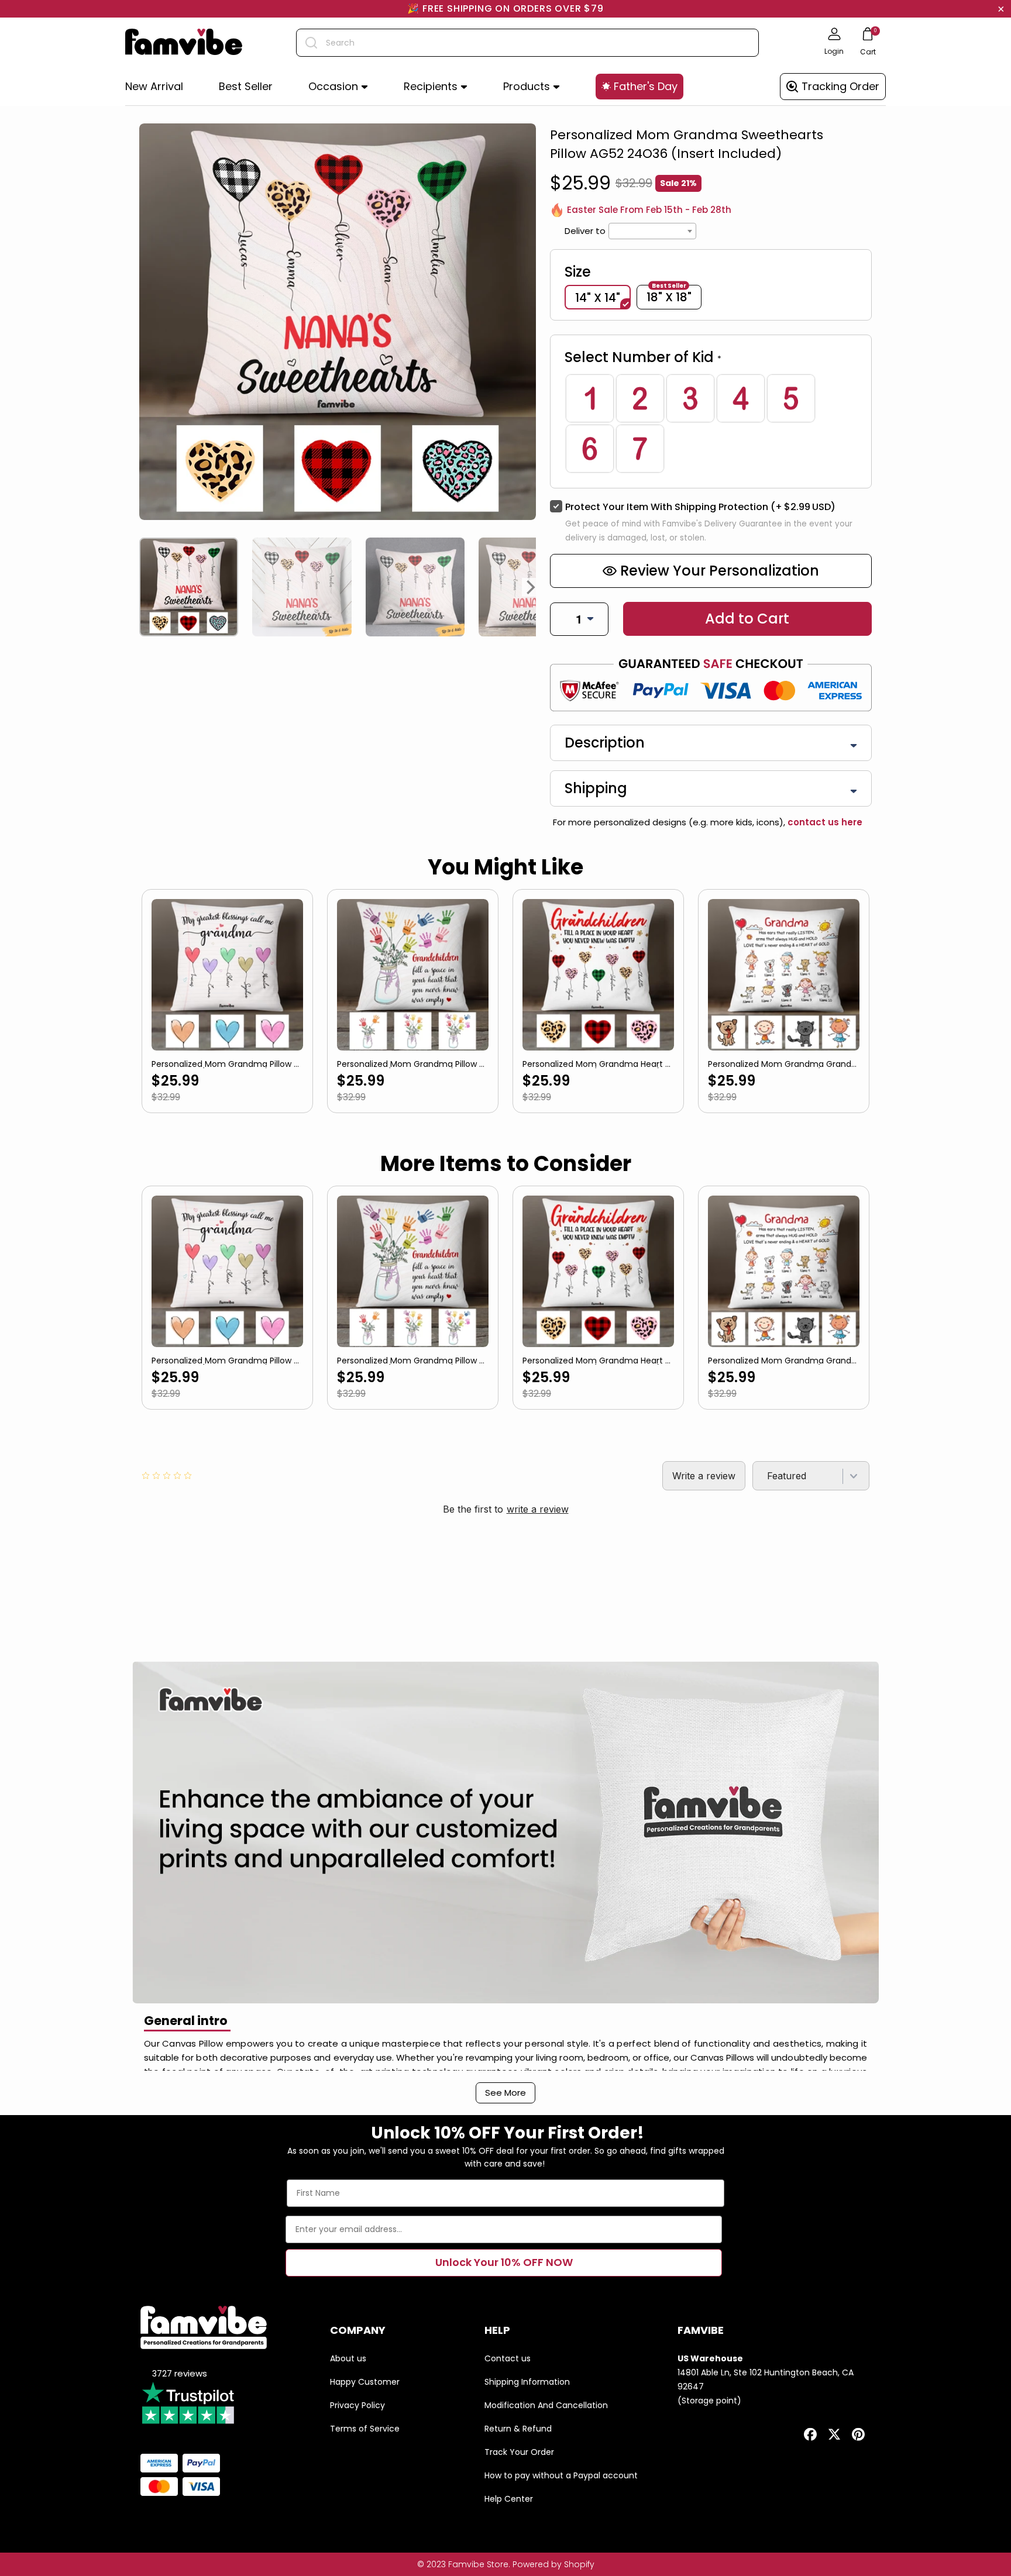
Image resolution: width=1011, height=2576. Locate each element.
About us (348, 2358)
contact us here (824, 822)
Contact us (508, 2358)
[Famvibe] (184, 43)
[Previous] (144, 587)
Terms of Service (365, 2429)
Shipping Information (527, 2382)
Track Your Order (519, 2452)
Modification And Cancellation (546, 2405)
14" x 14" (598, 298)
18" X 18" (669, 296)
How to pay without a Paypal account (561, 2475)
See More (505, 2093)
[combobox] (527, 43)
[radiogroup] (711, 423)
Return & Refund (518, 2429)
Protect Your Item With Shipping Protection (700, 507)
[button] (338, 87)
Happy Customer (365, 2382)
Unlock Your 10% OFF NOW (504, 2262)
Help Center (509, 2499)
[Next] (531, 587)
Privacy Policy (357, 2405)
